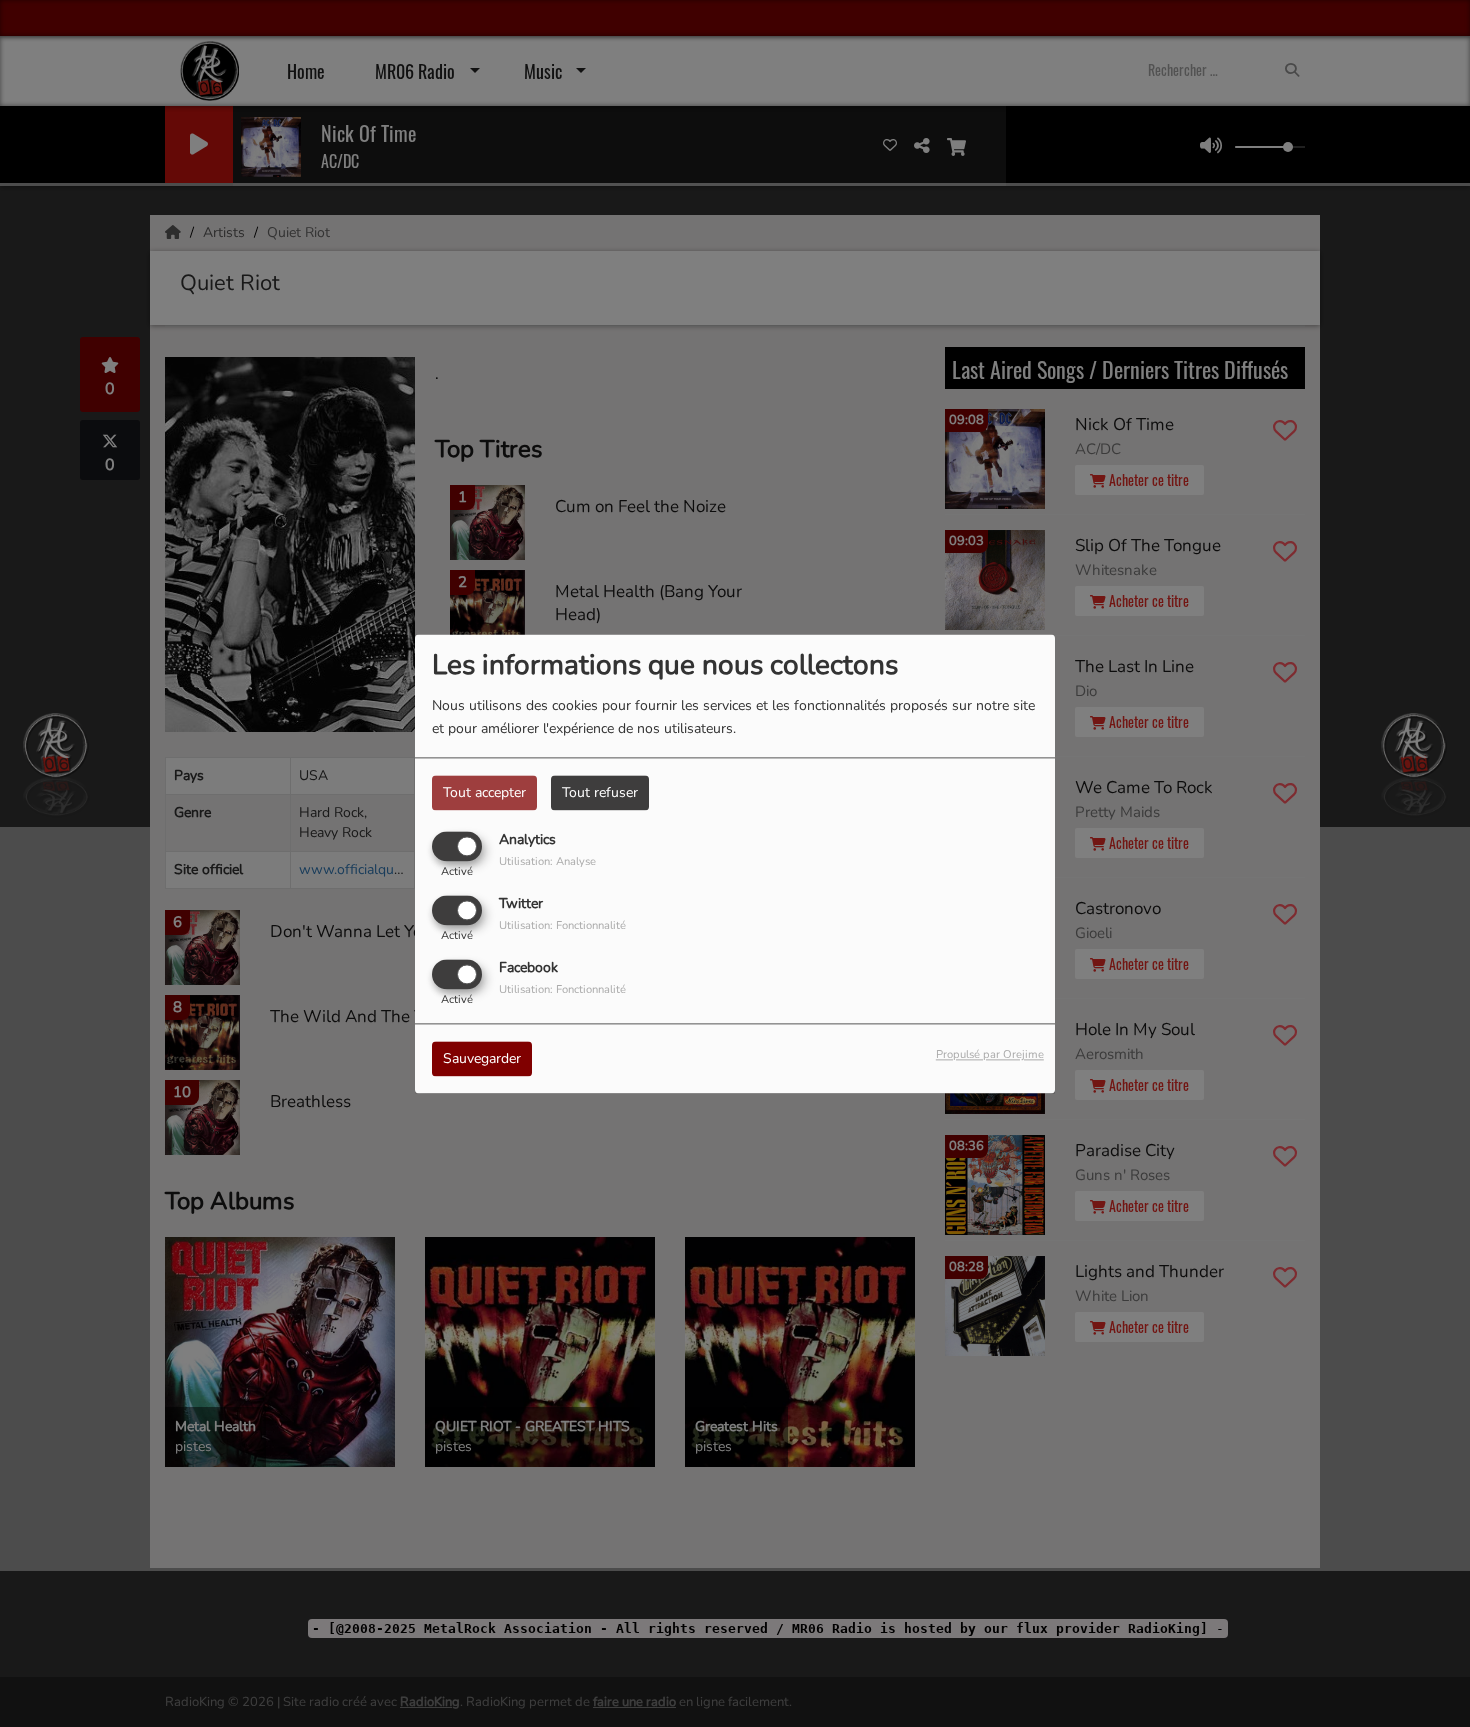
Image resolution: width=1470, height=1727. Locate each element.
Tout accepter (484, 792)
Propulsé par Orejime (990, 1054)
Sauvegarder (482, 1058)
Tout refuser (600, 792)
